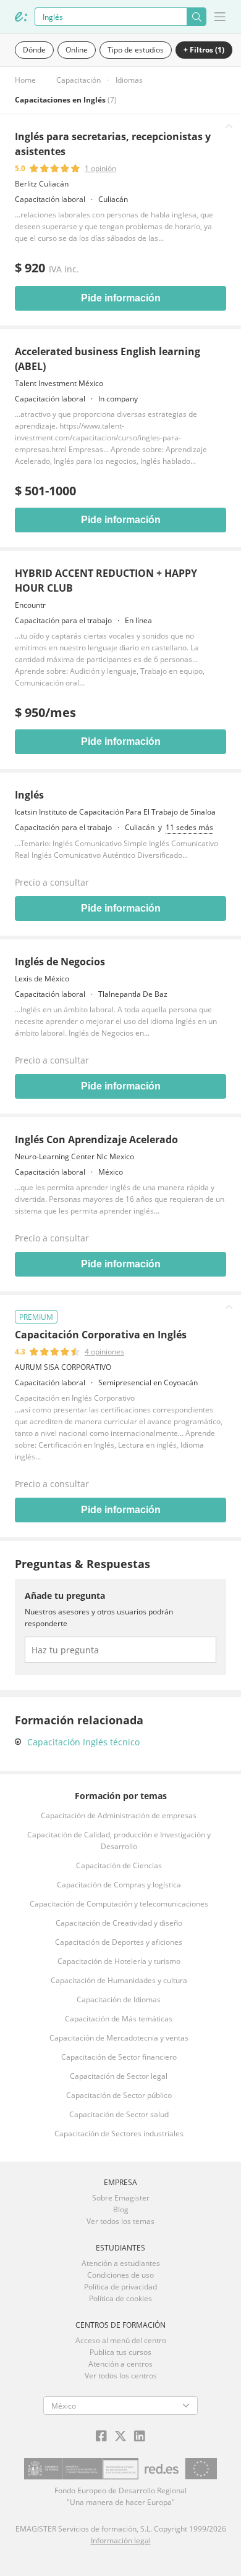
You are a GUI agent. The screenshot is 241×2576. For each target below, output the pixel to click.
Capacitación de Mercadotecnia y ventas (119, 2038)
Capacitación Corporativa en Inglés (101, 1335)
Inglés (29, 795)
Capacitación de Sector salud (119, 2114)
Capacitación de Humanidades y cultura (119, 1980)
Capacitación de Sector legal (119, 2076)
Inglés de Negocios (60, 962)
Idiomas (129, 80)
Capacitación (78, 80)
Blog (121, 2209)
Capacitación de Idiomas (119, 1999)
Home (25, 80)
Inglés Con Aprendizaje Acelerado (96, 1139)
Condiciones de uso (120, 2275)
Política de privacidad (120, 2287)
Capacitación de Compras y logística (119, 1885)
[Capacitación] (21, 17)
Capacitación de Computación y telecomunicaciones (119, 1904)
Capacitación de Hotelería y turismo (119, 1961)
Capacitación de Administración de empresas (119, 1815)
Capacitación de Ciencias (119, 1865)
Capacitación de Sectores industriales (119, 2133)
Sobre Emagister (121, 2198)
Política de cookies (120, 2298)
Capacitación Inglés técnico (83, 1742)
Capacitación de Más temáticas (119, 2019)
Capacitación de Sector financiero (119, 2057)
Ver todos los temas (120, 2221)
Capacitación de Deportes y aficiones (119, 1942)
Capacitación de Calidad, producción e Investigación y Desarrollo (119, 1840)
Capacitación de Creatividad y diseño (119, 1923)
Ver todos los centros (121, 2376)
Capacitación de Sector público (119, 2095)
